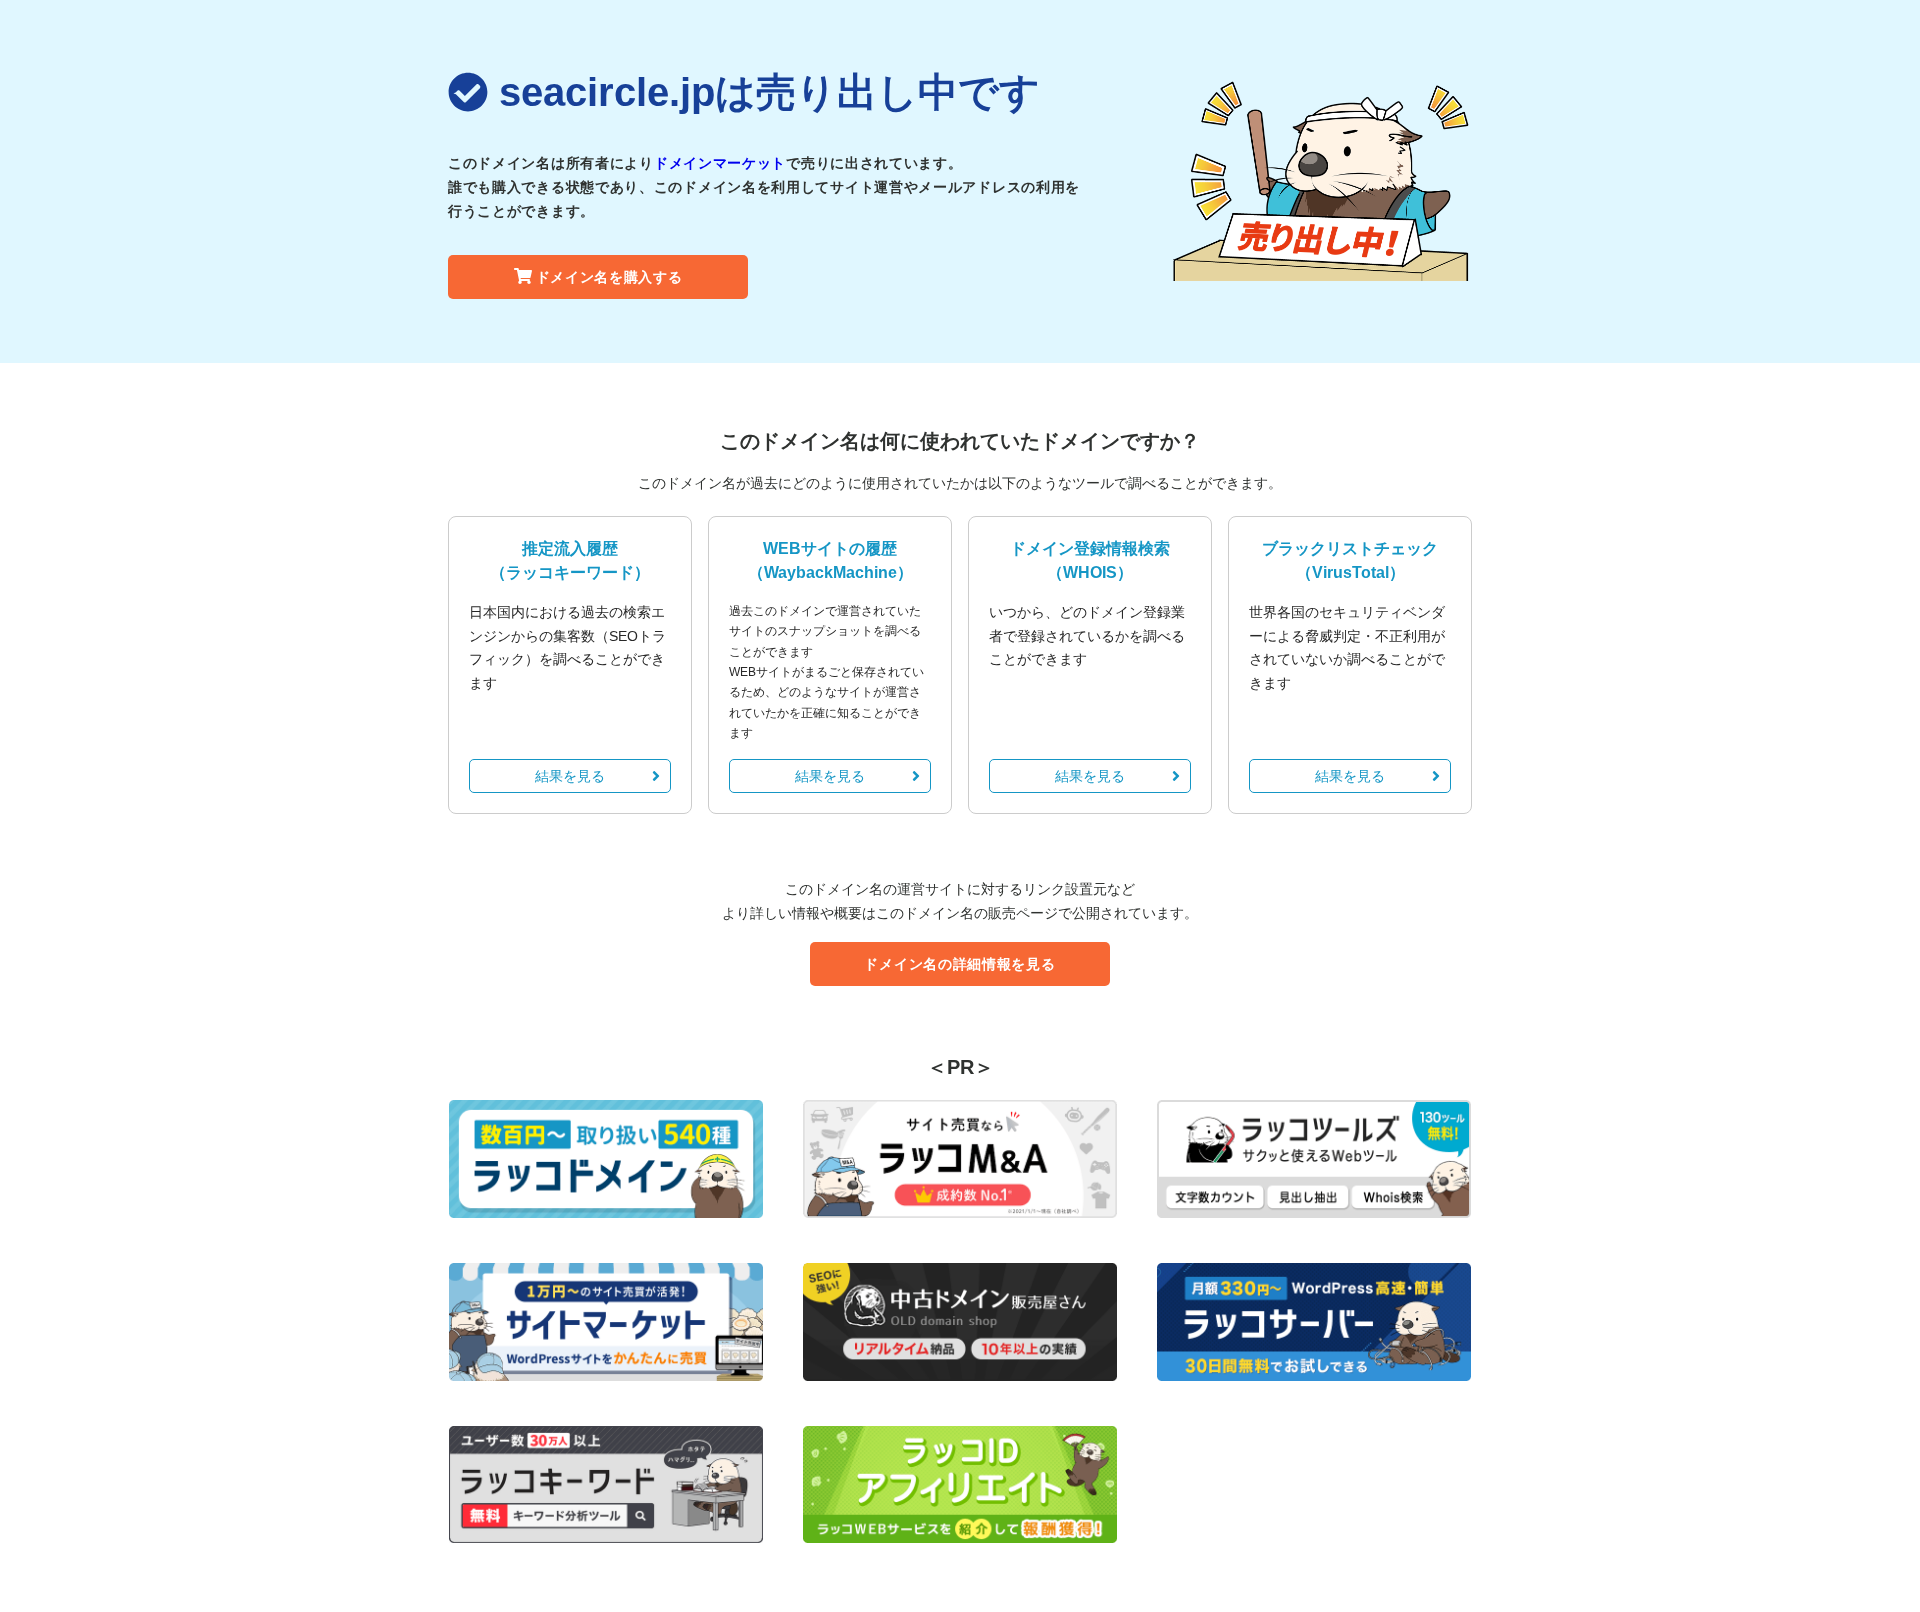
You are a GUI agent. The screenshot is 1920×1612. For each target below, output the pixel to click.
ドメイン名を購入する (609, 277)
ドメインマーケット (720, 163)
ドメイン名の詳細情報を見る (959, 964)
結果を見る (570, 776)
